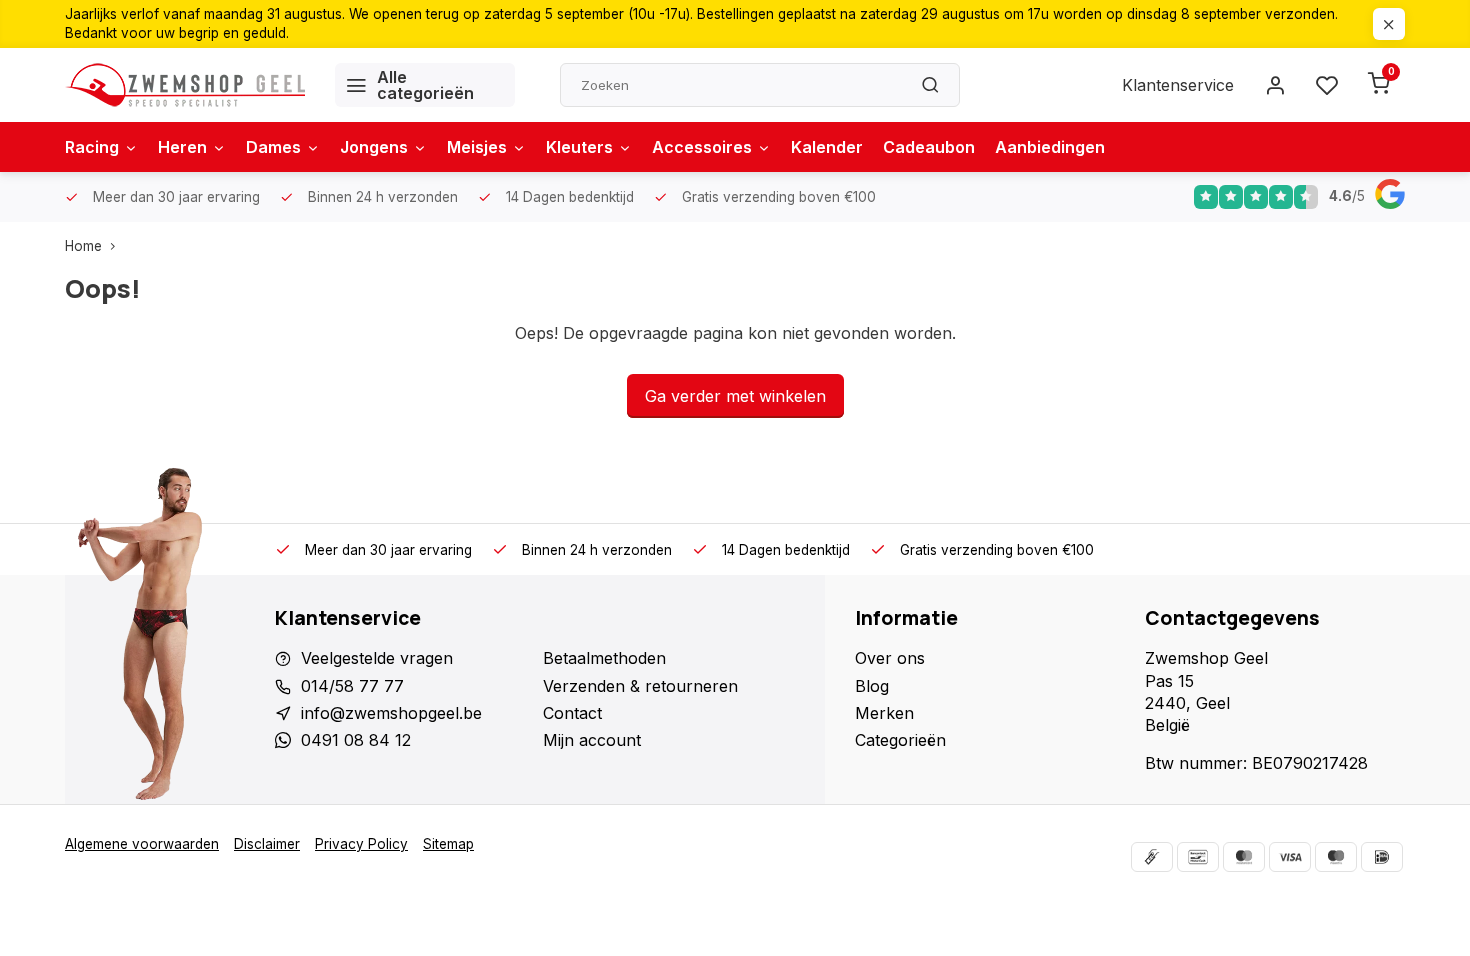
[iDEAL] (1382, 857)
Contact (572, 713)
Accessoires (702, 147)
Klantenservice (1178, 85)
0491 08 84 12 (356, 740)
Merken (884, 713)
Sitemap (448, 844)
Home (83, 246)
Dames (273, 147)
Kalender (827, 147)
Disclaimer (267, 844)
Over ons (890, 658)
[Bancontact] (1198, 857)
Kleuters (579, 147)
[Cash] (1152, 857)
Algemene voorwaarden (142, 844)
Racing (92, 147)
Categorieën (900, 740)
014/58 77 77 (352, 686)
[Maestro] (1336, 857)
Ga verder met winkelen (735, 396)
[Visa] (1290, 857)
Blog (872, 686)
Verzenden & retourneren (640, 686)
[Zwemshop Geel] (185, 85)
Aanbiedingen (1050, 147)
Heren (182, 147)
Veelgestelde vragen (377, 658)
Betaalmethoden (604, 658)
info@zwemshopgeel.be (391, 713)
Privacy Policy (361, 844)
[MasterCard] (1244, 857)
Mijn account (592, 740)
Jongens (374, 147)
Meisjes (477, 147)
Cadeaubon (929, 147)
